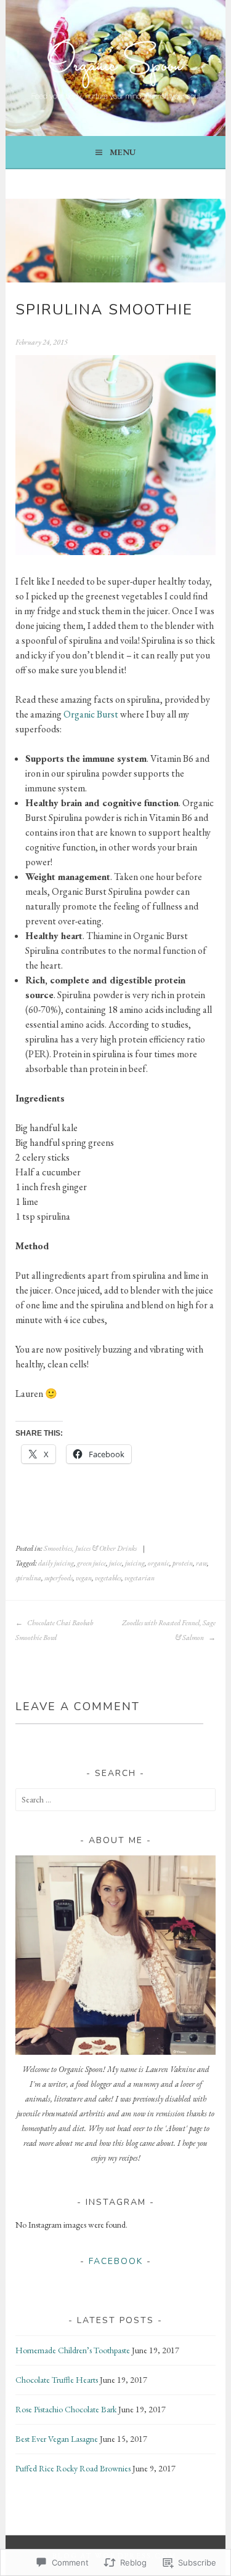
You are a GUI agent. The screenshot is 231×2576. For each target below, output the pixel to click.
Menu (123, 152)
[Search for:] (115, 1799)
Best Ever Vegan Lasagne (57, 2439)
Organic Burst (91, 714)
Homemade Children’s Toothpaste (73, 2350)
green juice (91, 1563)
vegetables (108, 1578)
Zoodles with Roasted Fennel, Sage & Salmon (169, 1630)
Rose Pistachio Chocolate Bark (66, 2409)
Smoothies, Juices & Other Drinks (90, 1548)
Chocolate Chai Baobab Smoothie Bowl (54, 1630)
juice (115, 1563)
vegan (84, 1578)
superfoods (59, 1578)
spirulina (28, 1578)
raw (201, 1563)
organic (159, 1563)
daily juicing (56, 1563)
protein (183, 1563)
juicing (135, 1563)
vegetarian (140, 1578)
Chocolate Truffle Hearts (57, 2380)
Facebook (116, 2261)
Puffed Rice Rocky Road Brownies (73, 2468)
